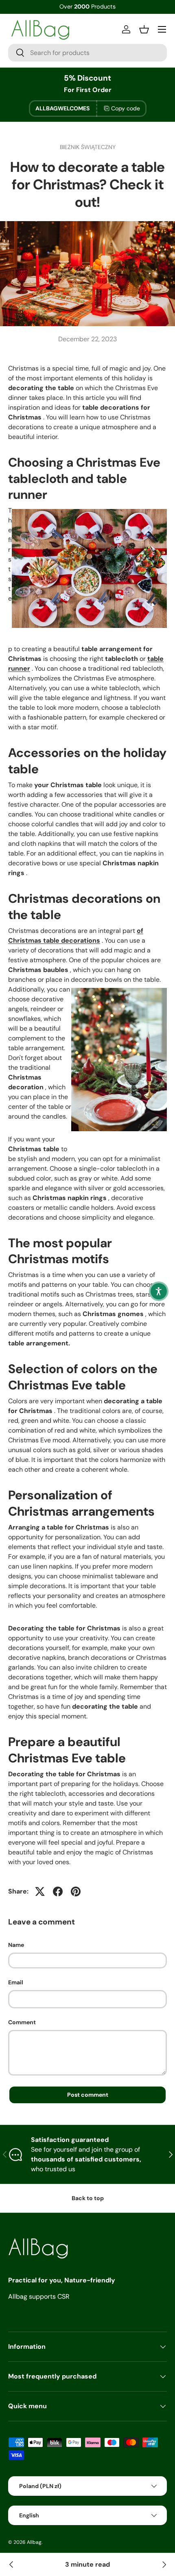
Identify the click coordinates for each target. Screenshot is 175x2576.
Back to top (88, 2198)
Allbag (34, 2542)
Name (16, 1945)
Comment (22, 2022)
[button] (159, 1291)
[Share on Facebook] (58, 1891)
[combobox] (87, 53)
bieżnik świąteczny (88, 147)
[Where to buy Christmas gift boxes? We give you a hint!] (164, 2565)
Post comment (88, 2095)
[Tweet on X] (40, 1891)
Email (16, 1982)
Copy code (126, 108)
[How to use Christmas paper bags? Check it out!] (11, 2565)
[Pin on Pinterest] (76, 1891)
